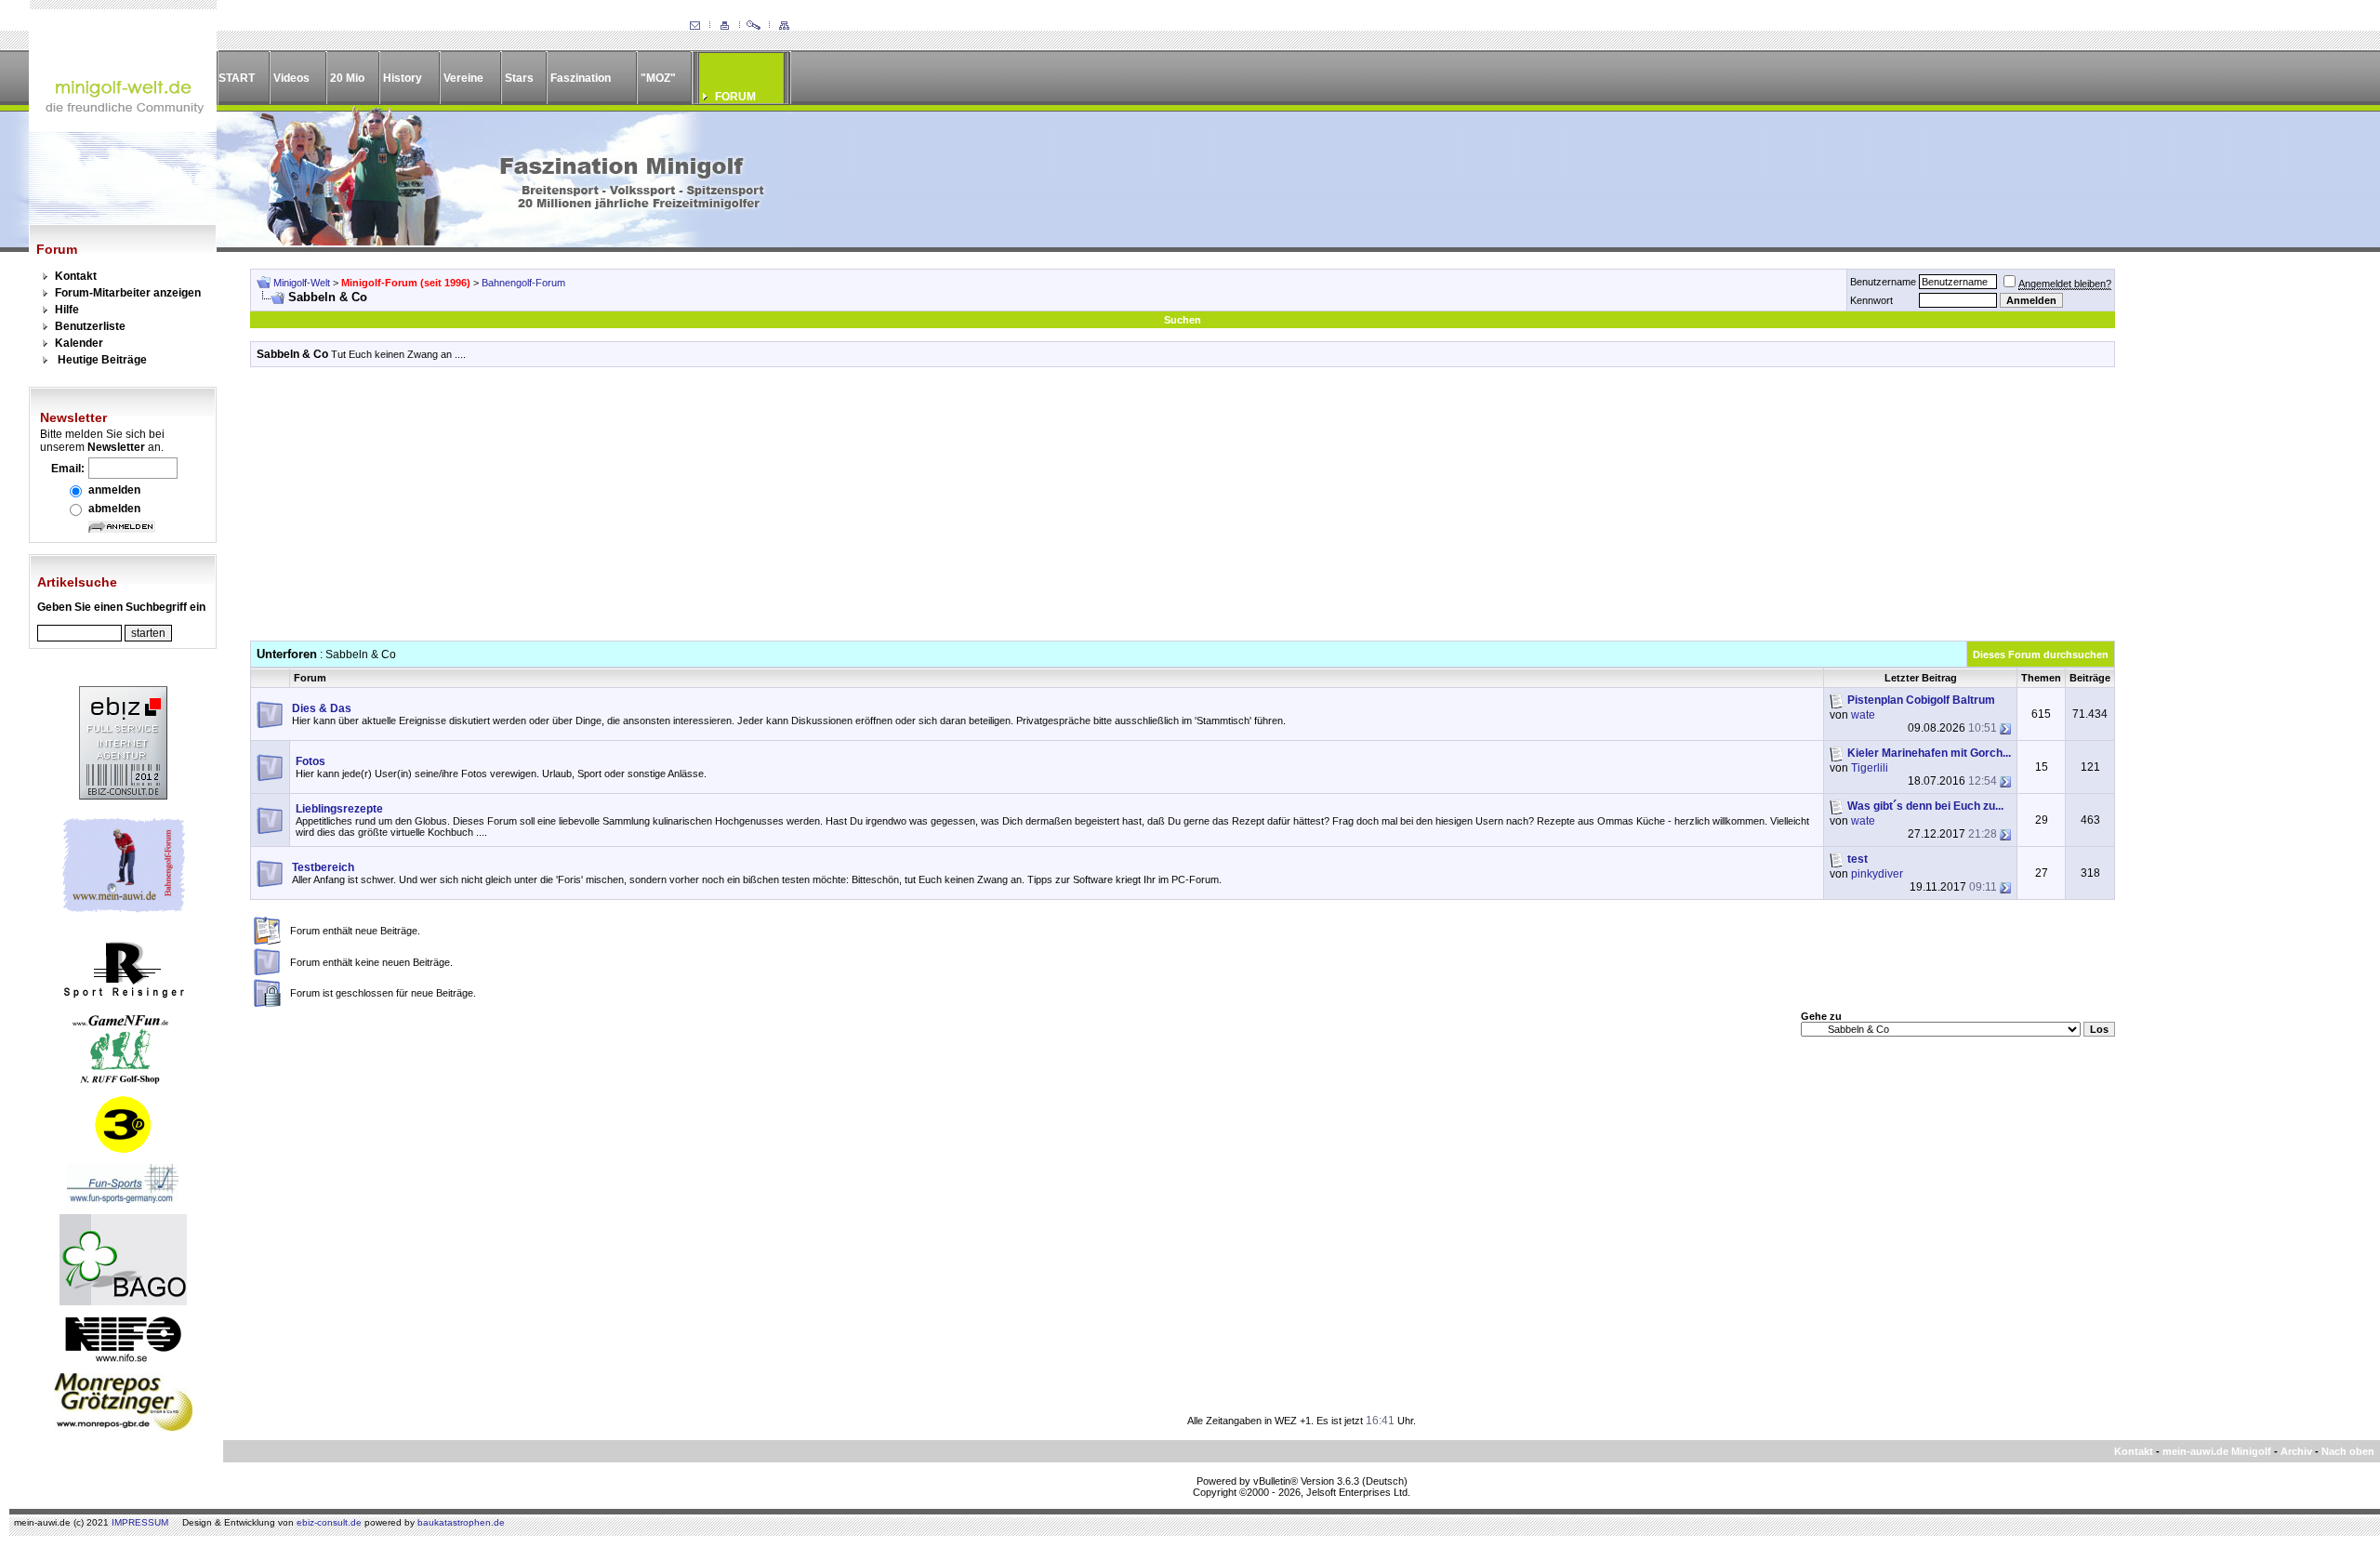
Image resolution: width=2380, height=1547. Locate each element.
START (237, 78)
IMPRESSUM (140, 1522)
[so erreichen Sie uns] (694, 26)
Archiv (2296, 1451)
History (403, 78)
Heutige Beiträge (102, 360)
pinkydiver (1877, 874)
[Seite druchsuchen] (754, 26)
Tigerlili (1870, 768)
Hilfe (67, 310)
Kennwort (1871, 300)
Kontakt (76, 276)
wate (1863, 715)
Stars (519, 78)
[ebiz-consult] (123, 796)
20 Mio (347, 78)
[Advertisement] (1183, 510)
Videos (291, 78)
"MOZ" (658, 78)
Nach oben (2348, 1451)
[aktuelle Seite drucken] (724, 26)
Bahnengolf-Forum (523, 283)
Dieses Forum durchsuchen (2041, 654)
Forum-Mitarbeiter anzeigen (128, 293)
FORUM (735, 97)
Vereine (463, 78)
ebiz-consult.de (329, 1522)
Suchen (1183, 320)
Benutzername (1883, 282)
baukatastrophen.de (461, 1522)
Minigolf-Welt (302, 283)
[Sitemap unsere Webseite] (784, 26)
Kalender (79, 343)
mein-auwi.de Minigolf (2217, 1451)
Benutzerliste (90, 326)
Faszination (581, 78)
